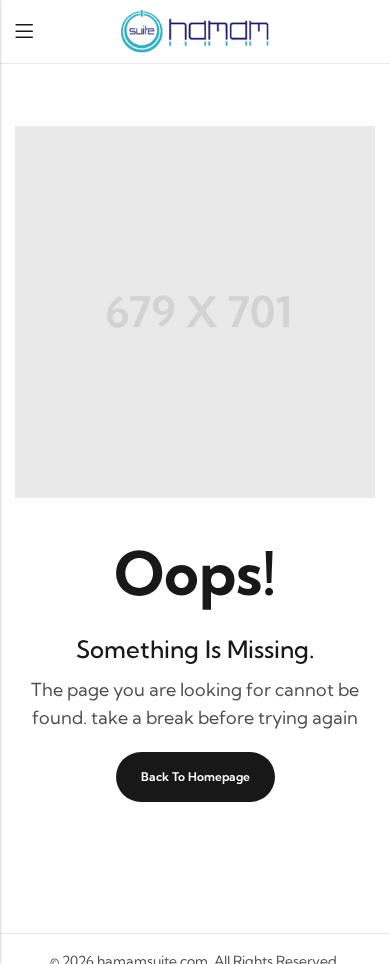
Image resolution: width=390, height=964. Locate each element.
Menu (24, 31)
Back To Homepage (195, 776)
